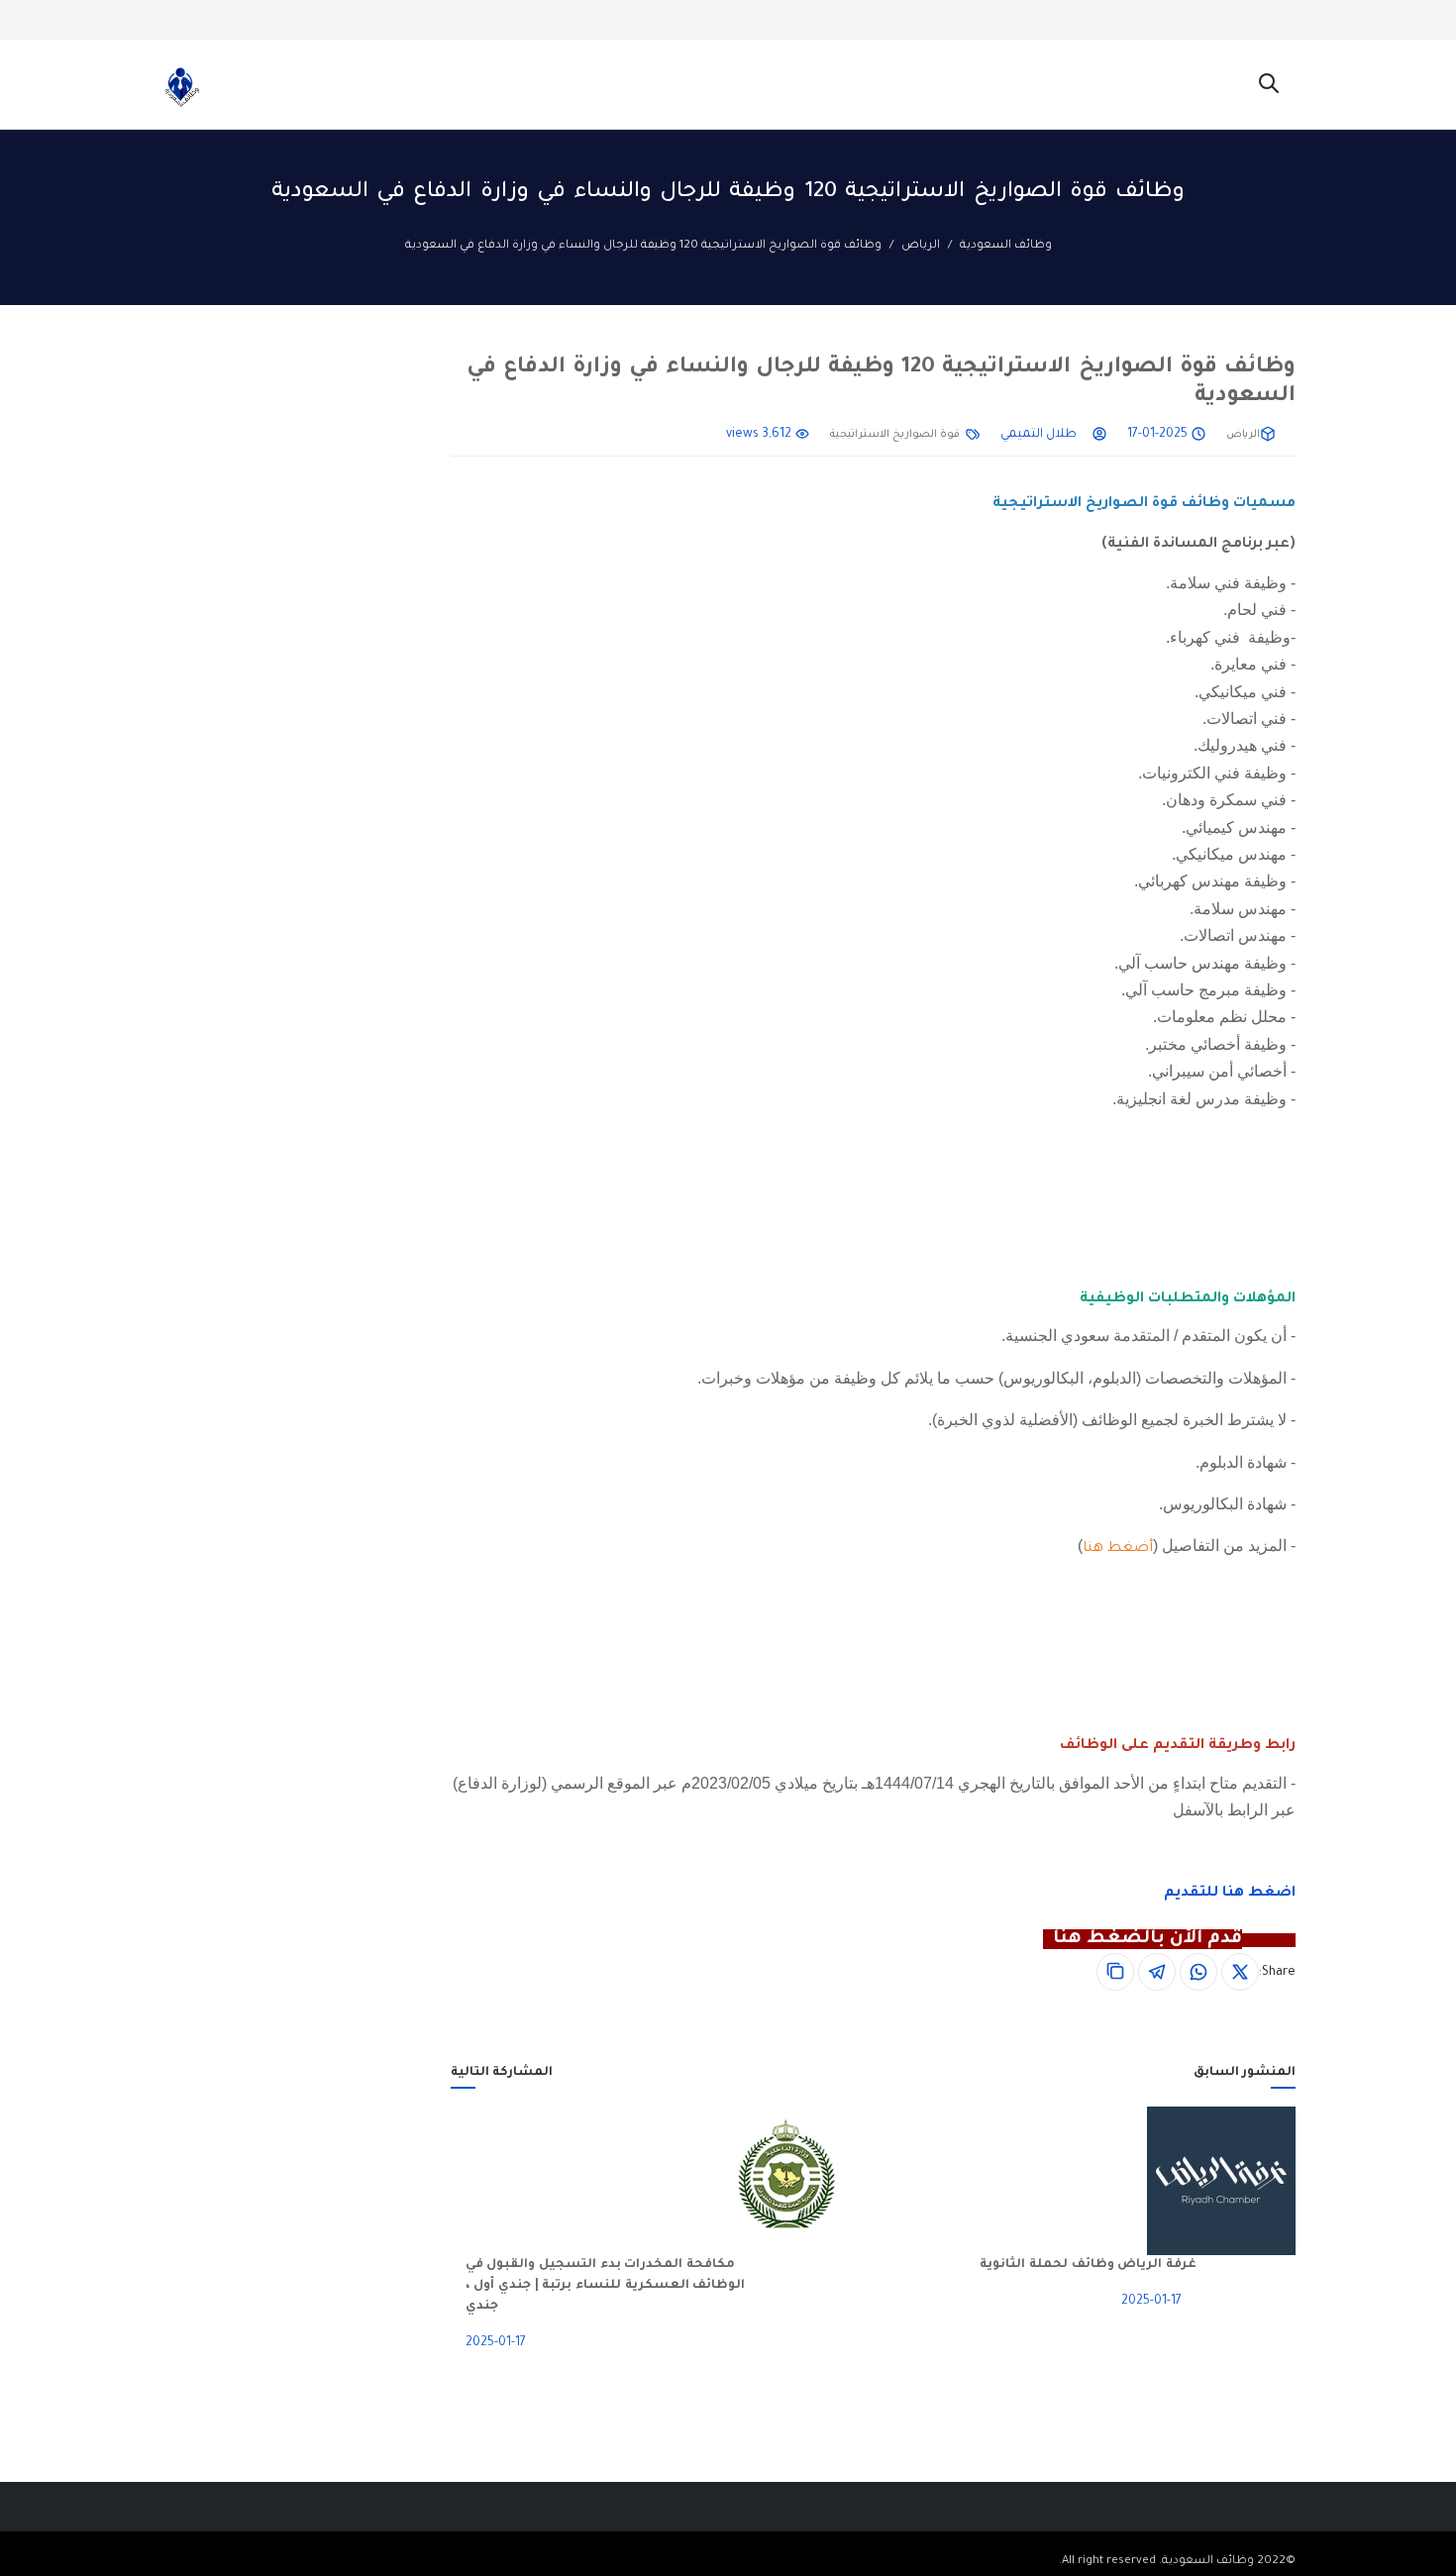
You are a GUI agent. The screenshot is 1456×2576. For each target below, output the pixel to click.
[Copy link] (1115, 1972)
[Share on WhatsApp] (1198, 1972)
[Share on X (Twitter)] (1240, 1972)
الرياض (921, 246)
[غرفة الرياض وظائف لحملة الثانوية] (1246, 2181)
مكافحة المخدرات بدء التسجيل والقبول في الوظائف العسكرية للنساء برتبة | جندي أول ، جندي (606, 2286)
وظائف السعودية (1006, 246)
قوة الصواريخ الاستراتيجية (895, 435)
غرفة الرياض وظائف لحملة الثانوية (1088, 2265)
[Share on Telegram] (1157, 1972)
